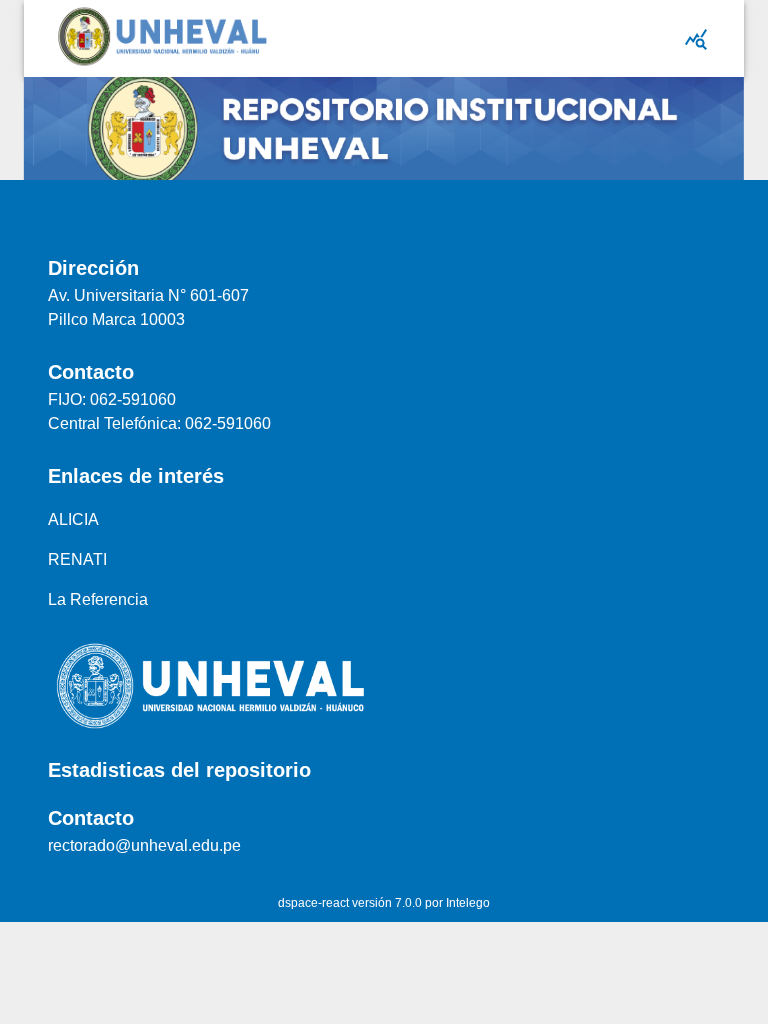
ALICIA (73, 519)
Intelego (468, 903)
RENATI (77, 559)
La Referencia (98, 599)
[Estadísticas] (696, 39)
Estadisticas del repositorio (179, 770)
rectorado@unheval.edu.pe (144, 845)
